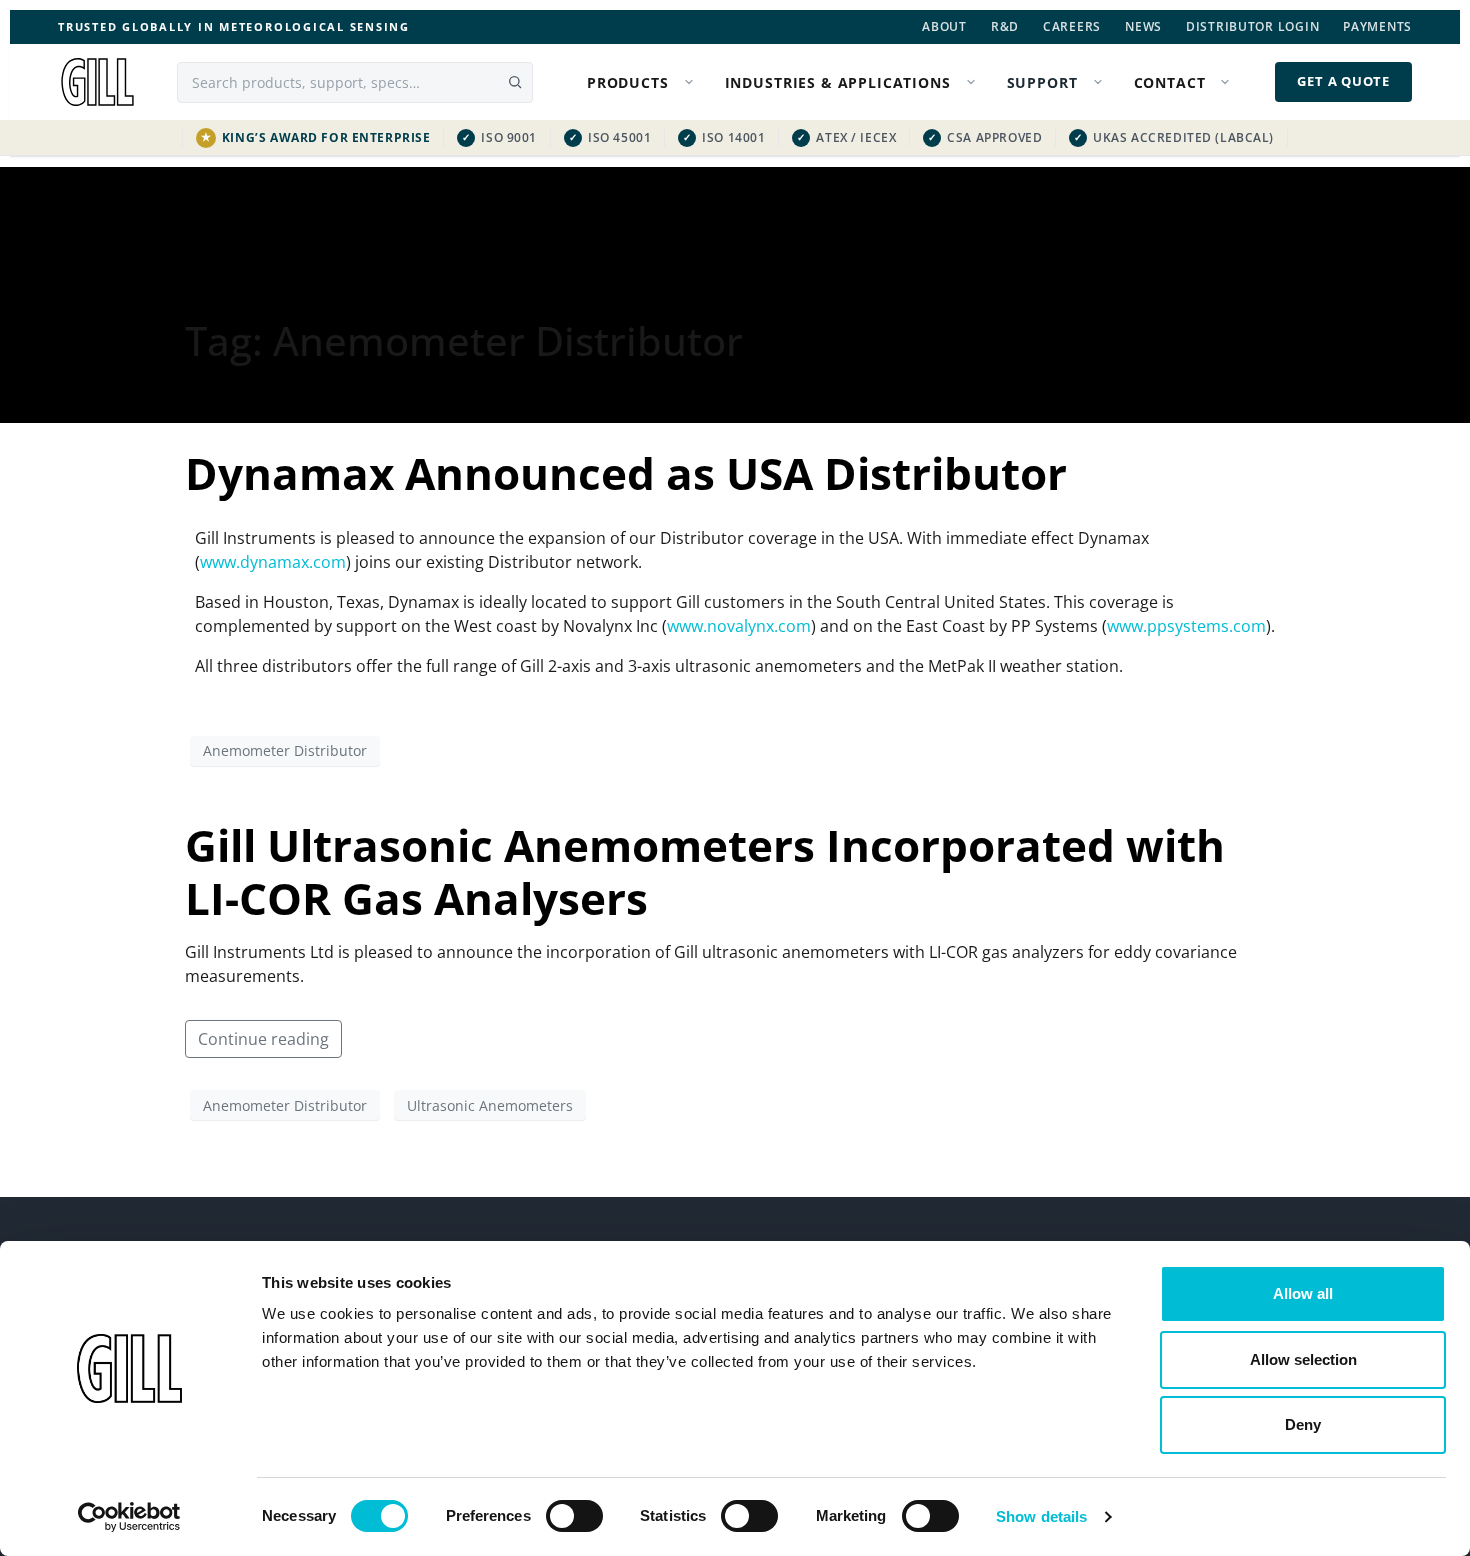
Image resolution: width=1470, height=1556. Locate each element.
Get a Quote (1343, 81)
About (944, 26)
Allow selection (1303, 1359)
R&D (1005, 26)
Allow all (1303, 1293)
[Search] (515, 82)
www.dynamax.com (273, 562)
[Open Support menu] (1102, 82)
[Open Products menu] (693, 82)
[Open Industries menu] (975, 82)
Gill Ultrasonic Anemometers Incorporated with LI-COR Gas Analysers (705, 871)
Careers (1072, 26)
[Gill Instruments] (97, 82)
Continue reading (263, 1039)
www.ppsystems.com (1186, 626)
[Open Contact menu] (1229, 82)
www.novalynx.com (739, 626)
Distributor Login (1252, 26)
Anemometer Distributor (285, 750)
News (1143, 26)
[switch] (574, 1516)
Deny (1303, 1424)
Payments (1377, 26)
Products (628, 82)
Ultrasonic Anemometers (490, 1105)
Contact (1170, 82)
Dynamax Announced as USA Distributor (626, 473)
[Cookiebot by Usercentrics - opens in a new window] (129, 1517)
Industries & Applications (838, 82)
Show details (1041, 1516)
